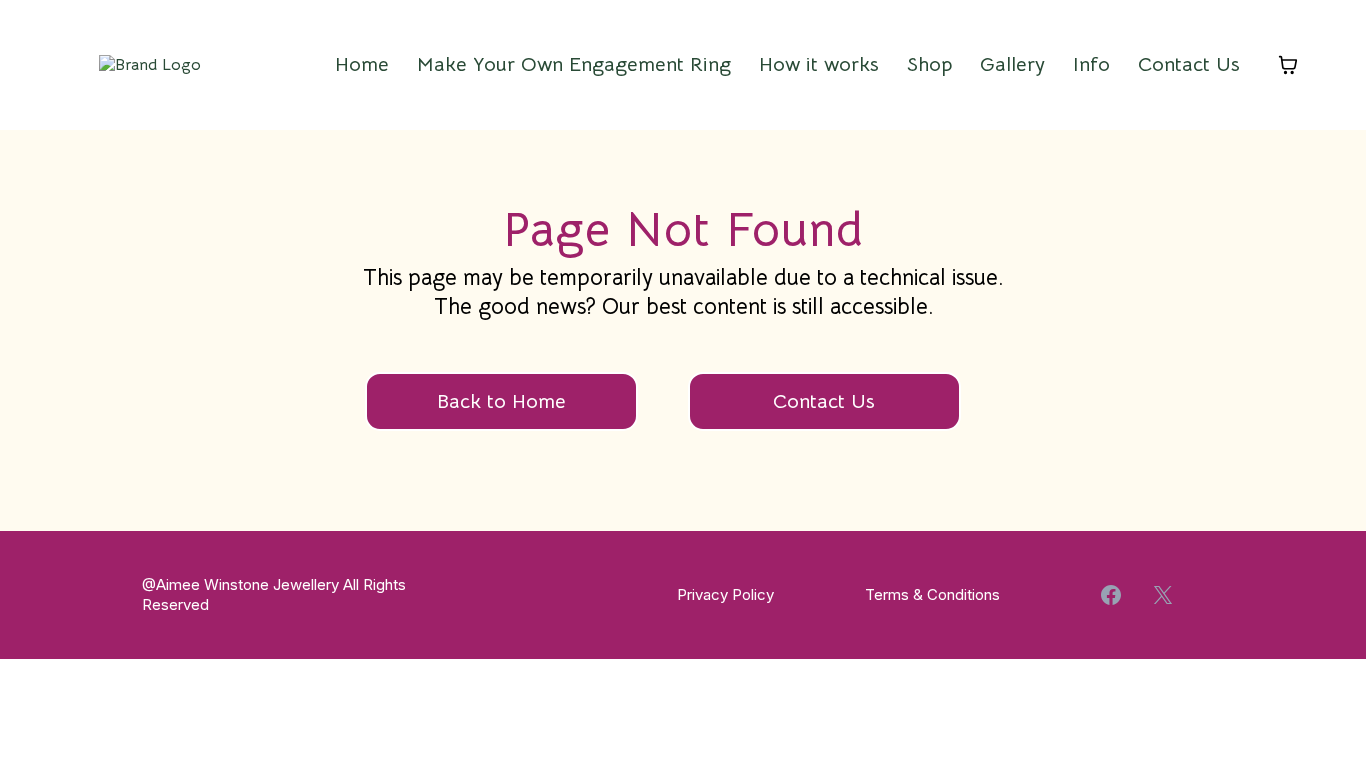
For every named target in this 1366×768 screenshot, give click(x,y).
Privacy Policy (725, 594)
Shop (929, 64)
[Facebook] (1111, 595)
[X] (1163, 595)
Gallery (1012, 64)
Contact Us (1189, 64)
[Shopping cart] (1288, 65)
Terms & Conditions (932, 594)
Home (362, 64)
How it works (819, 64)
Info (1091, 64)
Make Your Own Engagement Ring (574, 64)
